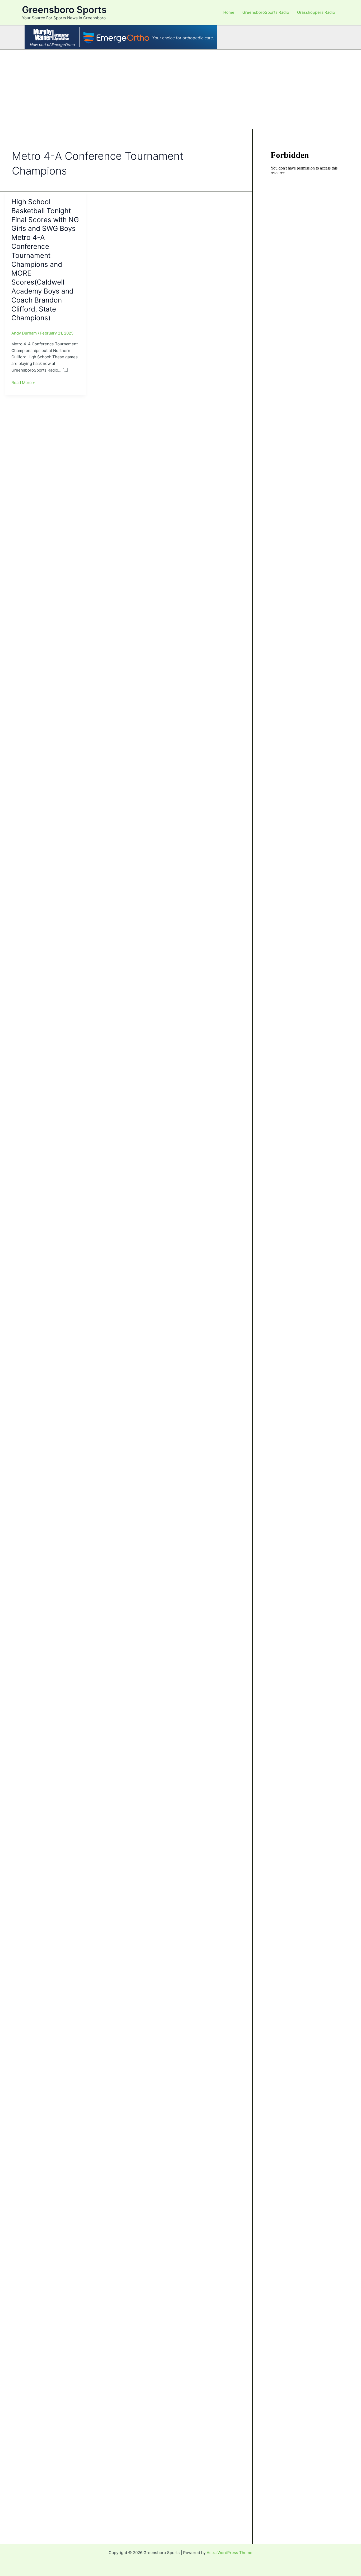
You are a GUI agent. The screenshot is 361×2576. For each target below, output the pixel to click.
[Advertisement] (181, 89)
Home (229, 12)
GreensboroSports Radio (266, 12)
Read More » (23, 383)
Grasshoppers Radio (316, 12)
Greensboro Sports (64, 10)
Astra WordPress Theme (230, 2553)
